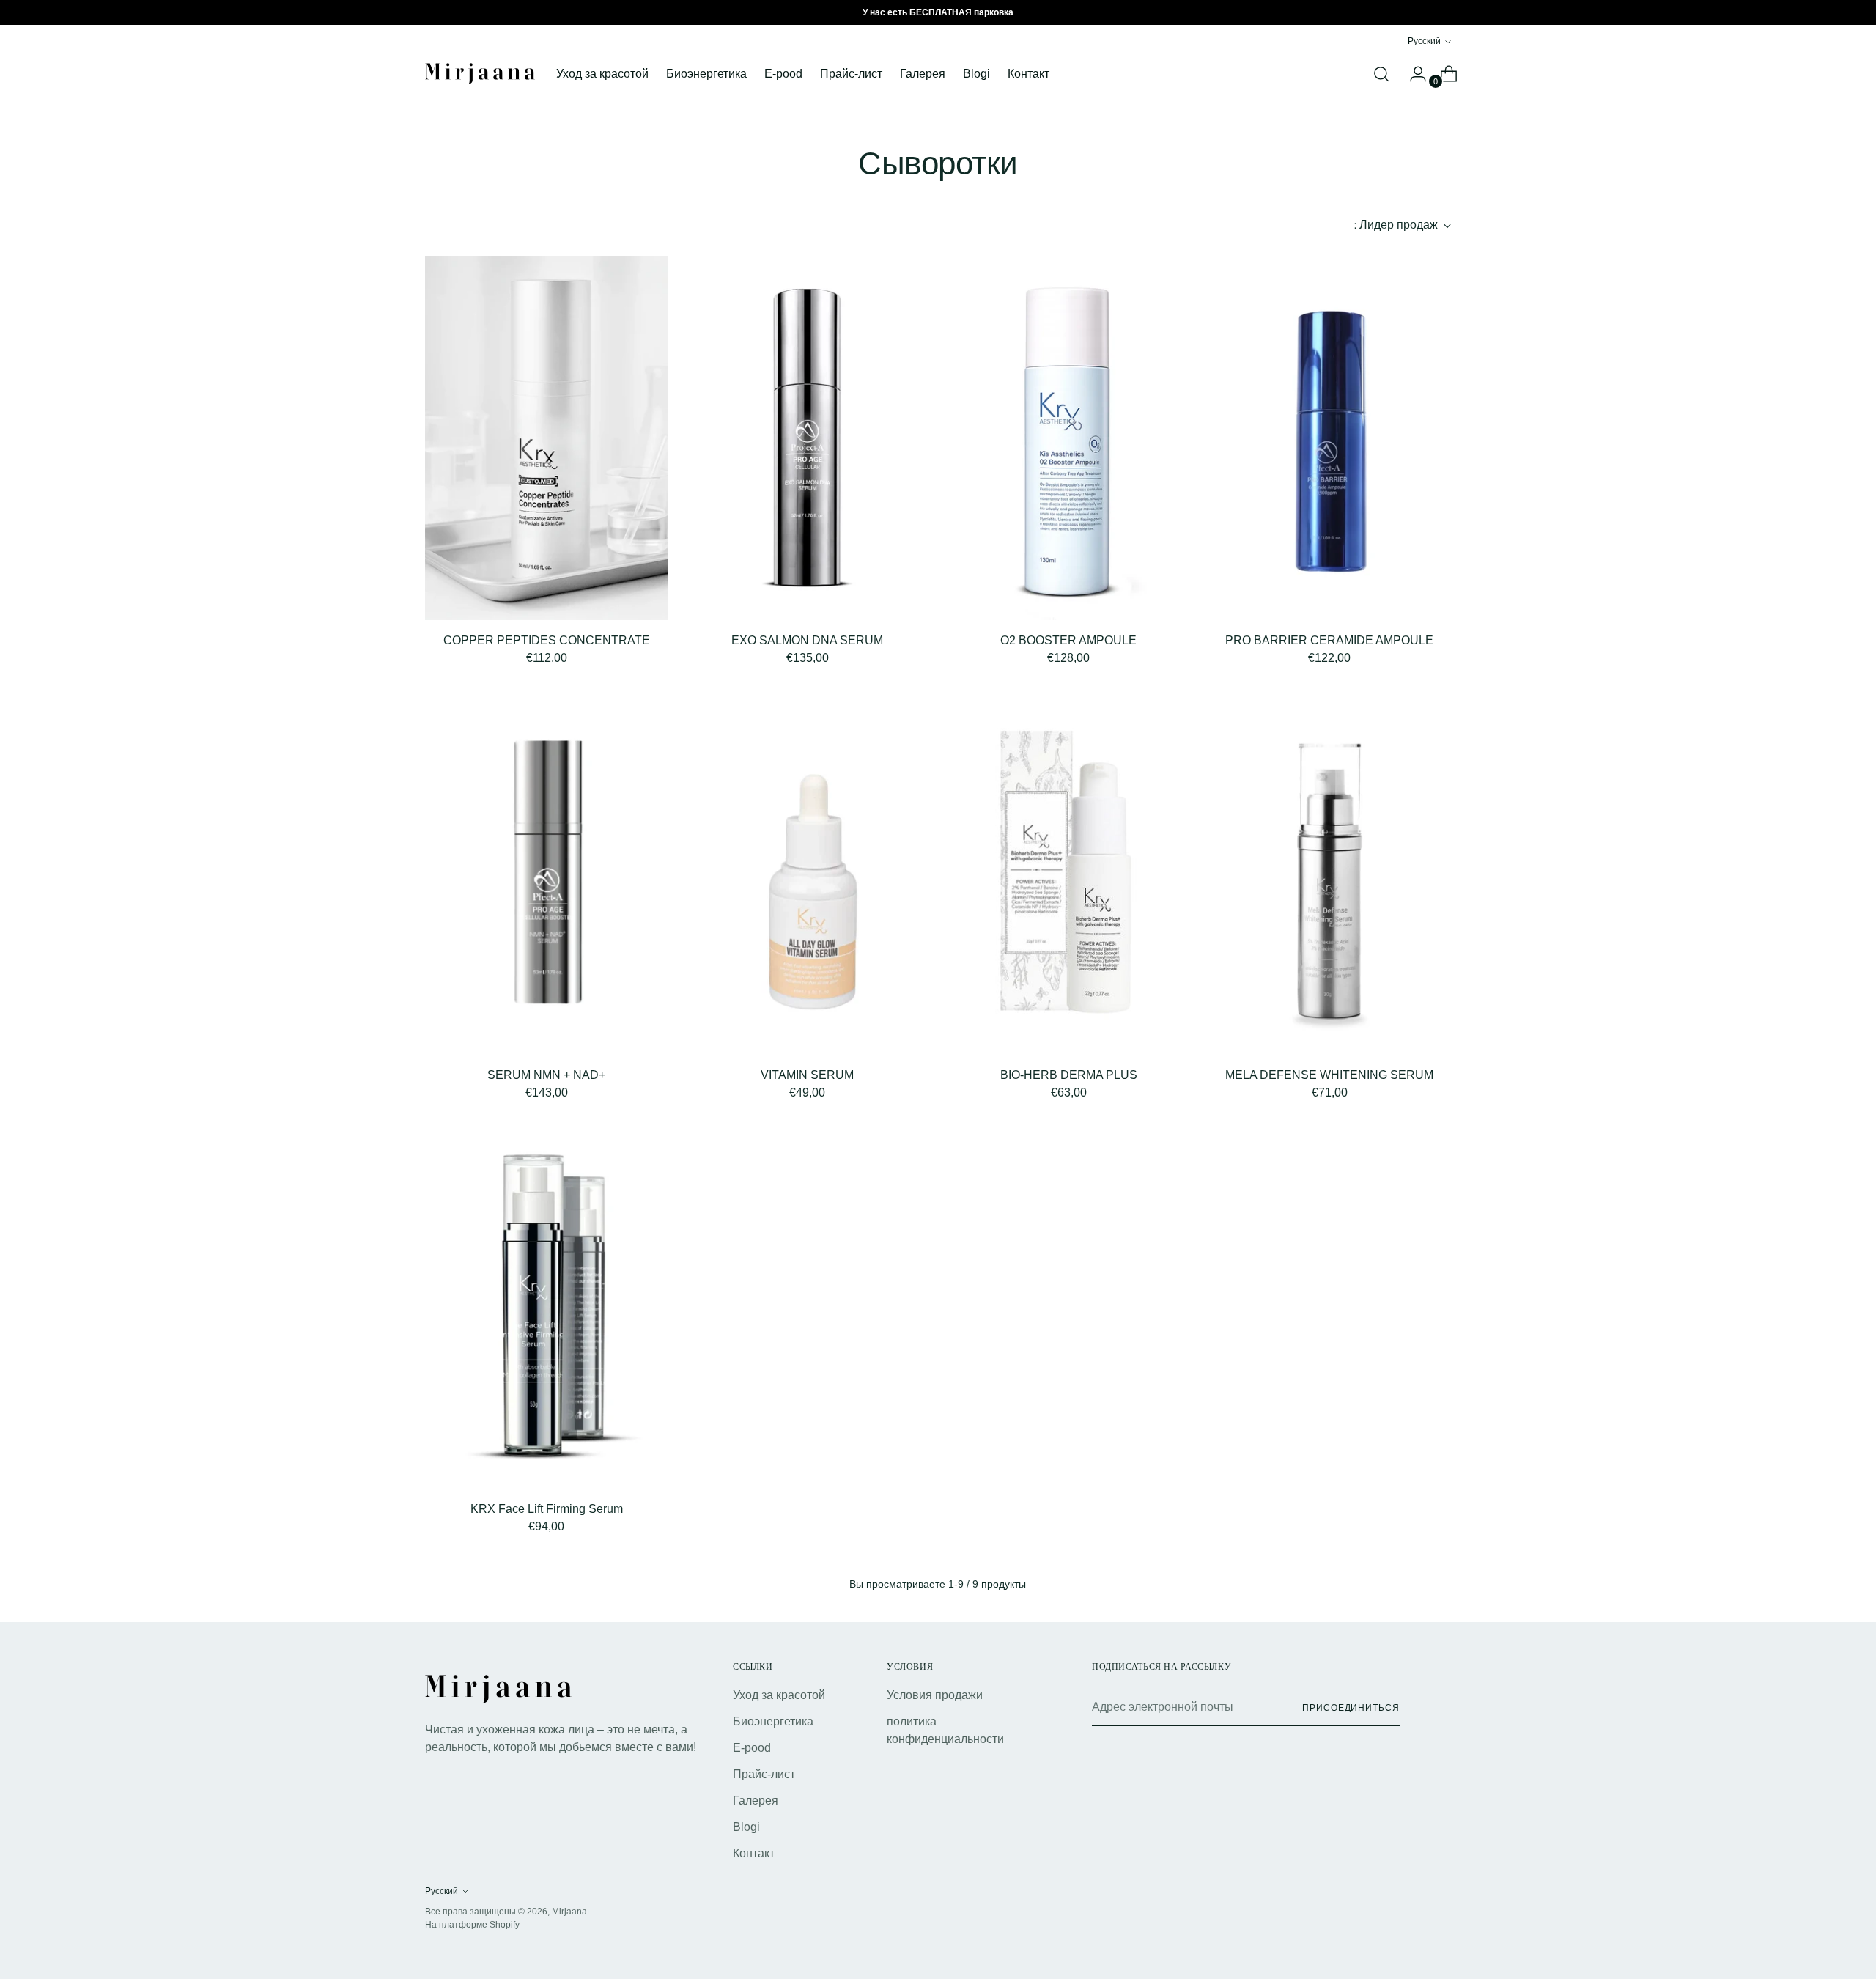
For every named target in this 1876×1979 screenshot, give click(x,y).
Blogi (746, 1827)
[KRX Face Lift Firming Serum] (546, 1307)
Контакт (754, 1853)
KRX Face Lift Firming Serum (547, 1509)
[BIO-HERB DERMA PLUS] (1068, 873)
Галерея (756, 1801)
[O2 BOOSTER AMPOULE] (1068, 438)
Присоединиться (1351, 1708)
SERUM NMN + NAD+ (546, 1075)
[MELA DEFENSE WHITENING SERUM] (1330, 873)
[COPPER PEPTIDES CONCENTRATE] (546, 438)
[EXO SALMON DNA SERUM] (807, 438)
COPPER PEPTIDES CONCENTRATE (547, 640)
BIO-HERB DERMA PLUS (1069, 1075)
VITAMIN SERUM (807, 1075)
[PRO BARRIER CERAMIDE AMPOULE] (1330, 438)
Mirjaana (570, 1912)
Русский (1424, 41)
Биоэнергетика (773, 1721)
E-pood (752, 1748)
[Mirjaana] (480, 74)
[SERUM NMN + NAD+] (546, 873)
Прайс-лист (764, 1774)
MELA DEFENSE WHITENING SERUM (1329, 1075)
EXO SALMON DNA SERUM (807, 640)
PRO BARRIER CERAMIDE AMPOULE (1329, 640)
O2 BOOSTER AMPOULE (1068, 640)
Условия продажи (935, 1695)
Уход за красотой (779, 1695)
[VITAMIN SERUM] (807, 873)
